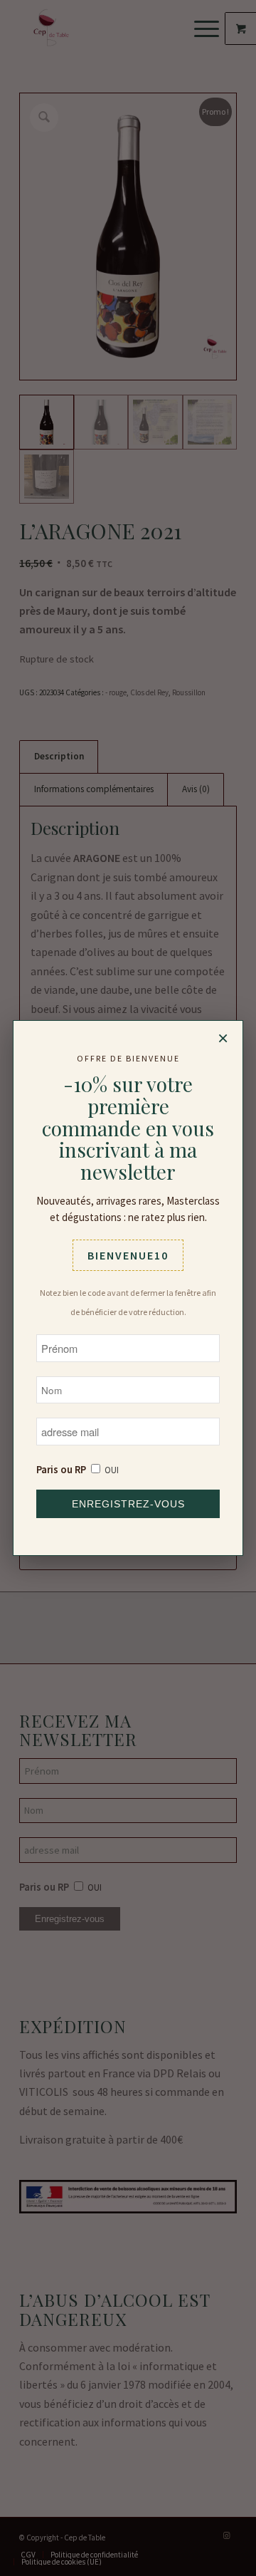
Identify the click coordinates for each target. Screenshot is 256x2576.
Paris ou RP (61, 1470)
